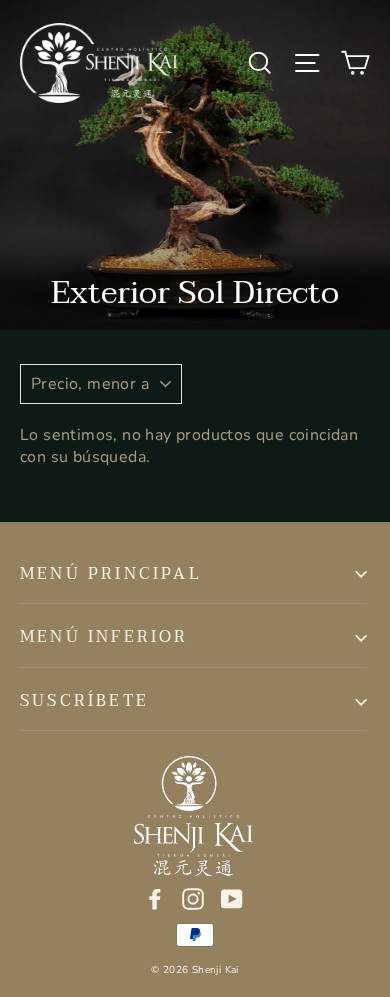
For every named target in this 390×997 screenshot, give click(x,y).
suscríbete (84, 701)
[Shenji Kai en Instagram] (193, 897)
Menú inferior (104, 637)
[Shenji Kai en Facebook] (155, 897)
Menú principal (111, 574)
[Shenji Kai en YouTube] (232, 897)
